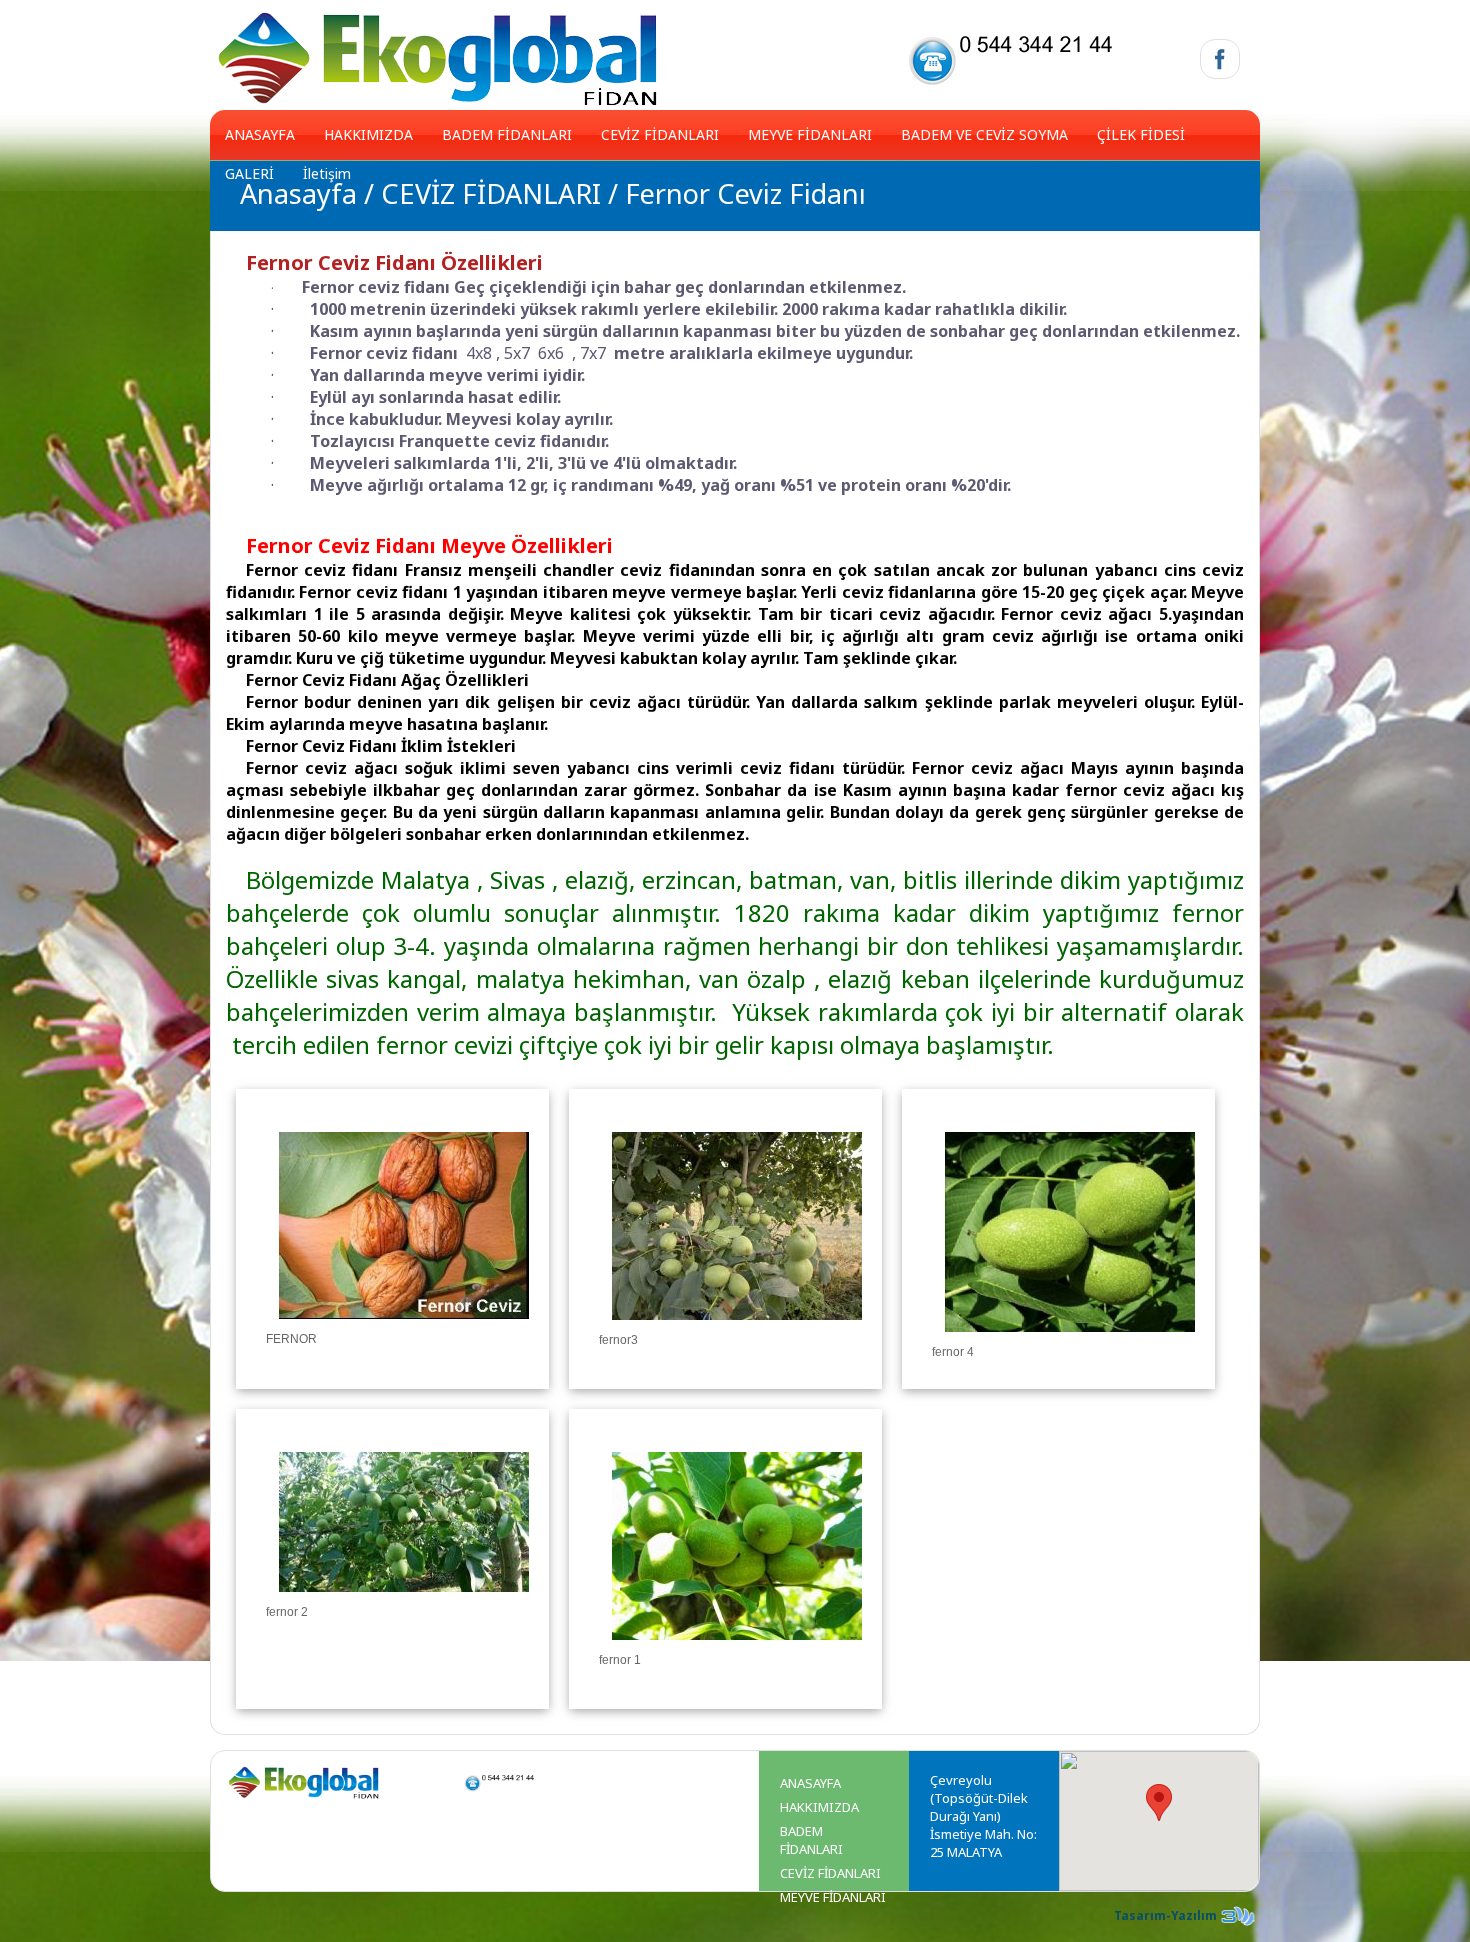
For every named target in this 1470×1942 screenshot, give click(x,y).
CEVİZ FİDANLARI (660, 134)
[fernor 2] (404, 1601)
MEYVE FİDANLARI (810, 134)
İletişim (327, 173)
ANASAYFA (260, 134)
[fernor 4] (1070, 1341)
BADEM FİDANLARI (507, 134)
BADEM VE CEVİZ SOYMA (984, 134)
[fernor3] (737, 1329)
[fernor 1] (737, 1649)
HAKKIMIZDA (368, 134)
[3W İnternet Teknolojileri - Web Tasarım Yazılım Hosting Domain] (1238, 1925)
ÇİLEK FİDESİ (1141, 134)
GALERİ (249, 173)
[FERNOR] (404, 1328)
